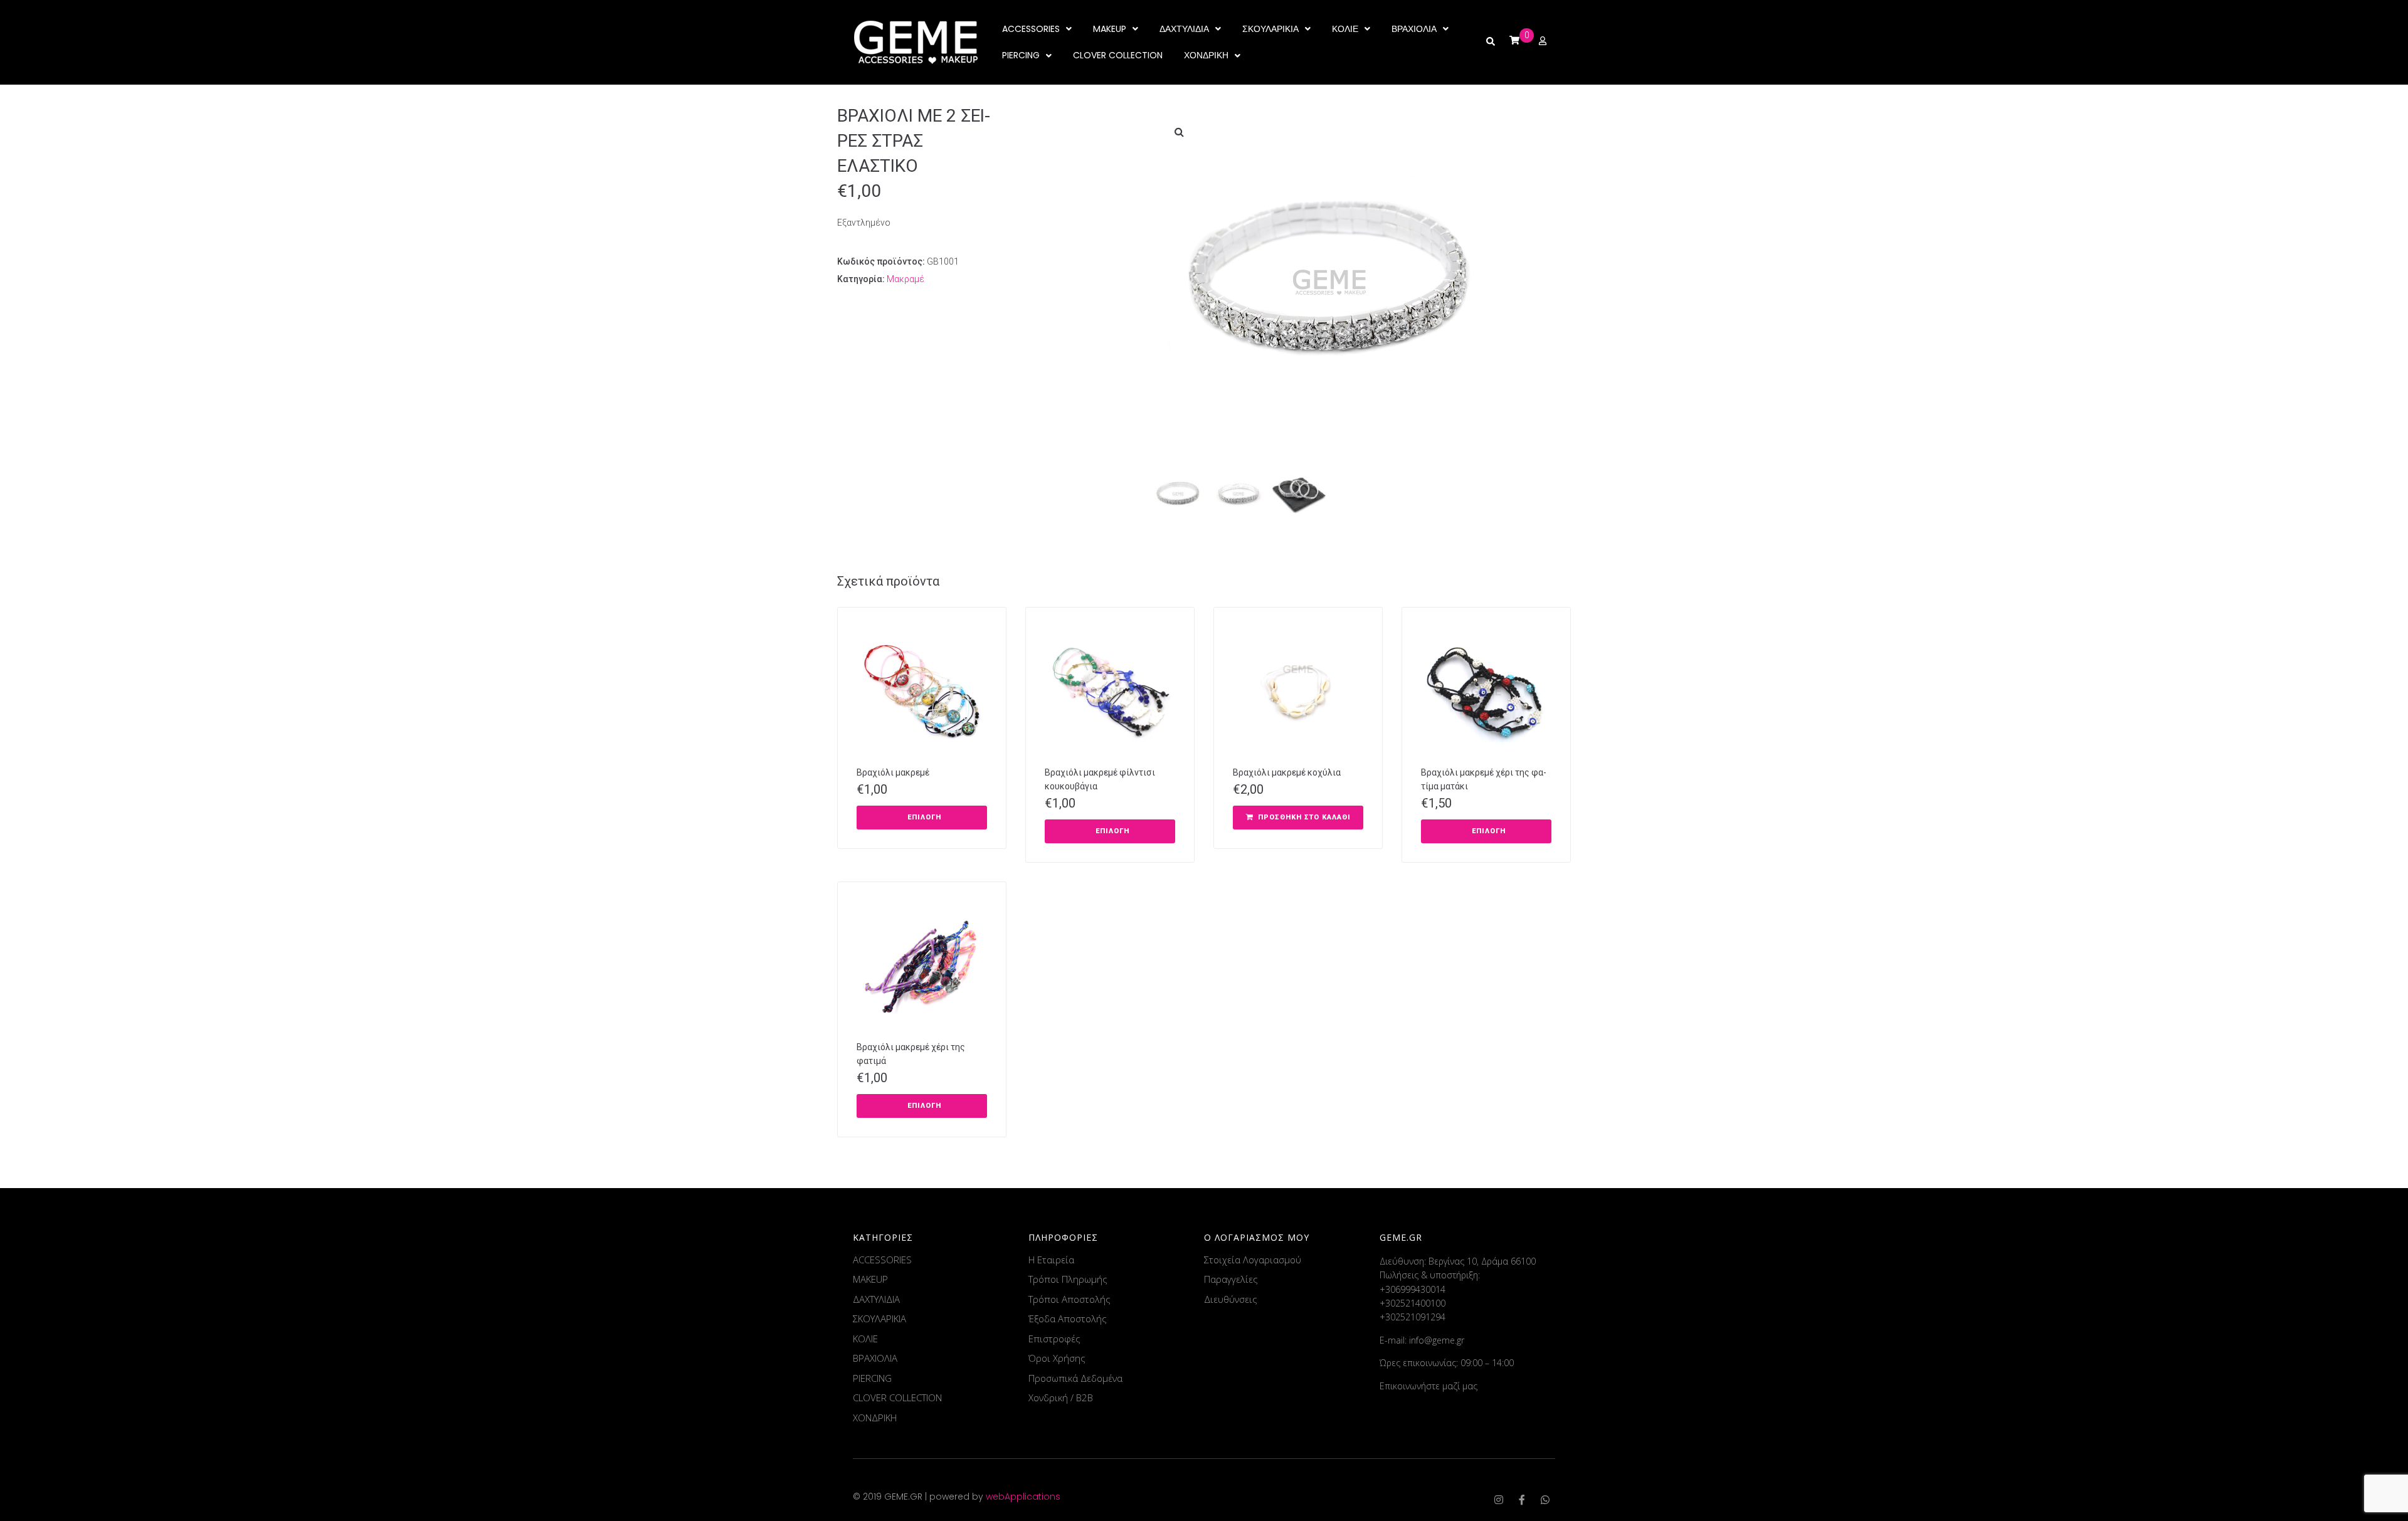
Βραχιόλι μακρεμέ (893, 772)
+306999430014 (1413, 1289)
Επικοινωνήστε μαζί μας (1428, 1386)
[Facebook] (1522, 1500)
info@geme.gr (1437, 1340)
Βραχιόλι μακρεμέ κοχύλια (1287, 772)
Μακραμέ (906, 279)
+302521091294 (1413, 1317)
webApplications (1023, 1497)
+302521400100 (1413, 1303)
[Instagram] (1499, 1500)
